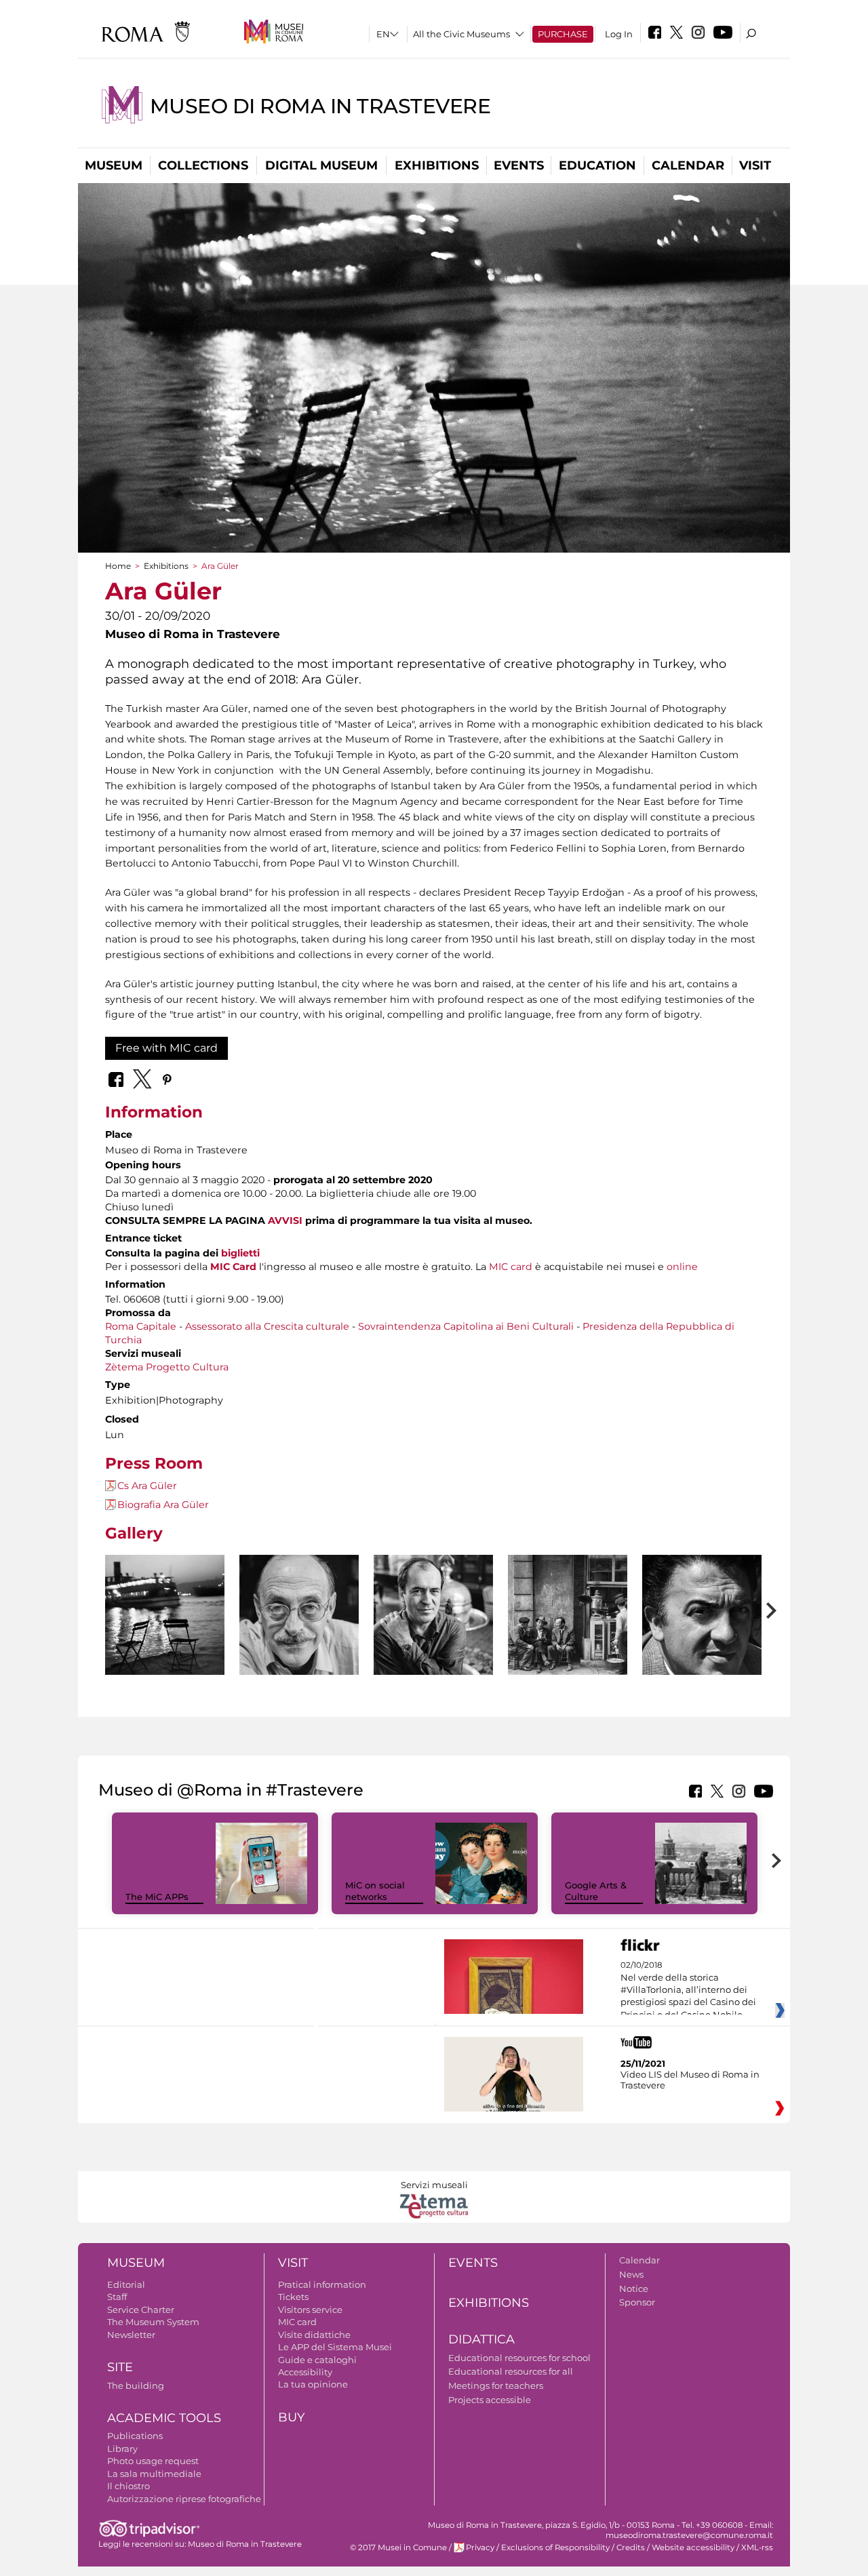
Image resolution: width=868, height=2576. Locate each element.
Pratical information (322, 2284)
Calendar (688, 165)
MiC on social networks (375, 1891)
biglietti (240, 1253)
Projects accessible (490, 2400)
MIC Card (233, 1267)
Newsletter (131, 2335)
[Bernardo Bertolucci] (433, 1640)
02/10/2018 (688, 1990)
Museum (114, 165)
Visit (755, 165)
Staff (117, 2297)
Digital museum (321, 165)
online (682, 1267)
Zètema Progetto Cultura (167, 1367)
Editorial (126, 2284)
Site (120, 2367)
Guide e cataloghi (317, 2360)
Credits (631, 2548)
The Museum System (153, 2322)
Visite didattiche (314, 2335)
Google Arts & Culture (596, 1891)
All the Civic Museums (461, 34)
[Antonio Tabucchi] (299, 1645)
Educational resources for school (519, 2358)
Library (122, 2449)
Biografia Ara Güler (163, 1505)
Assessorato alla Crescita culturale (267, 1326)
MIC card (511, 1267)
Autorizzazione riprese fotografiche (184, 2499)
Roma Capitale (141, 1326)
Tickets (293, 2297)
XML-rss (757, 2548)
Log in (619, 34)
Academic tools (164, 2418)
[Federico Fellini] (702, 1649)
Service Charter (141, 2310)
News (631, 2274)
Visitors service (310, 2310)
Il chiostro (129, 2486)
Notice (634, 2288)
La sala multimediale (154, 2474)
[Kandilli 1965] (165, 1615)
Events (519, 165)
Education (597, 165)
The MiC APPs (157, 1897)
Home (118, 566)
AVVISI (285, 1221)
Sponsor (637, 2302)
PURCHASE (563, 34)
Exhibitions (437, 165)
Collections (203, 165)
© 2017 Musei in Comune (398, 2548)
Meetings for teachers (496, 2385)
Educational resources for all (511, 2371)
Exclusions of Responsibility (555, 2548)
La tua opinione (313, 2384)
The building (136, 2385)
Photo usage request (153, 2461)
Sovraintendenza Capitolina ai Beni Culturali (466, 1326)
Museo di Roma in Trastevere (320, 106)
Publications (135, 2436)
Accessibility (305, 2372)
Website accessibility (693, 2548)
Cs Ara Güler (147, 1486)
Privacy (480, 2548)
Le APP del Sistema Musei (335, 2347)
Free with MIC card (166, 1048)
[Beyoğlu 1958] (568, 1615)
